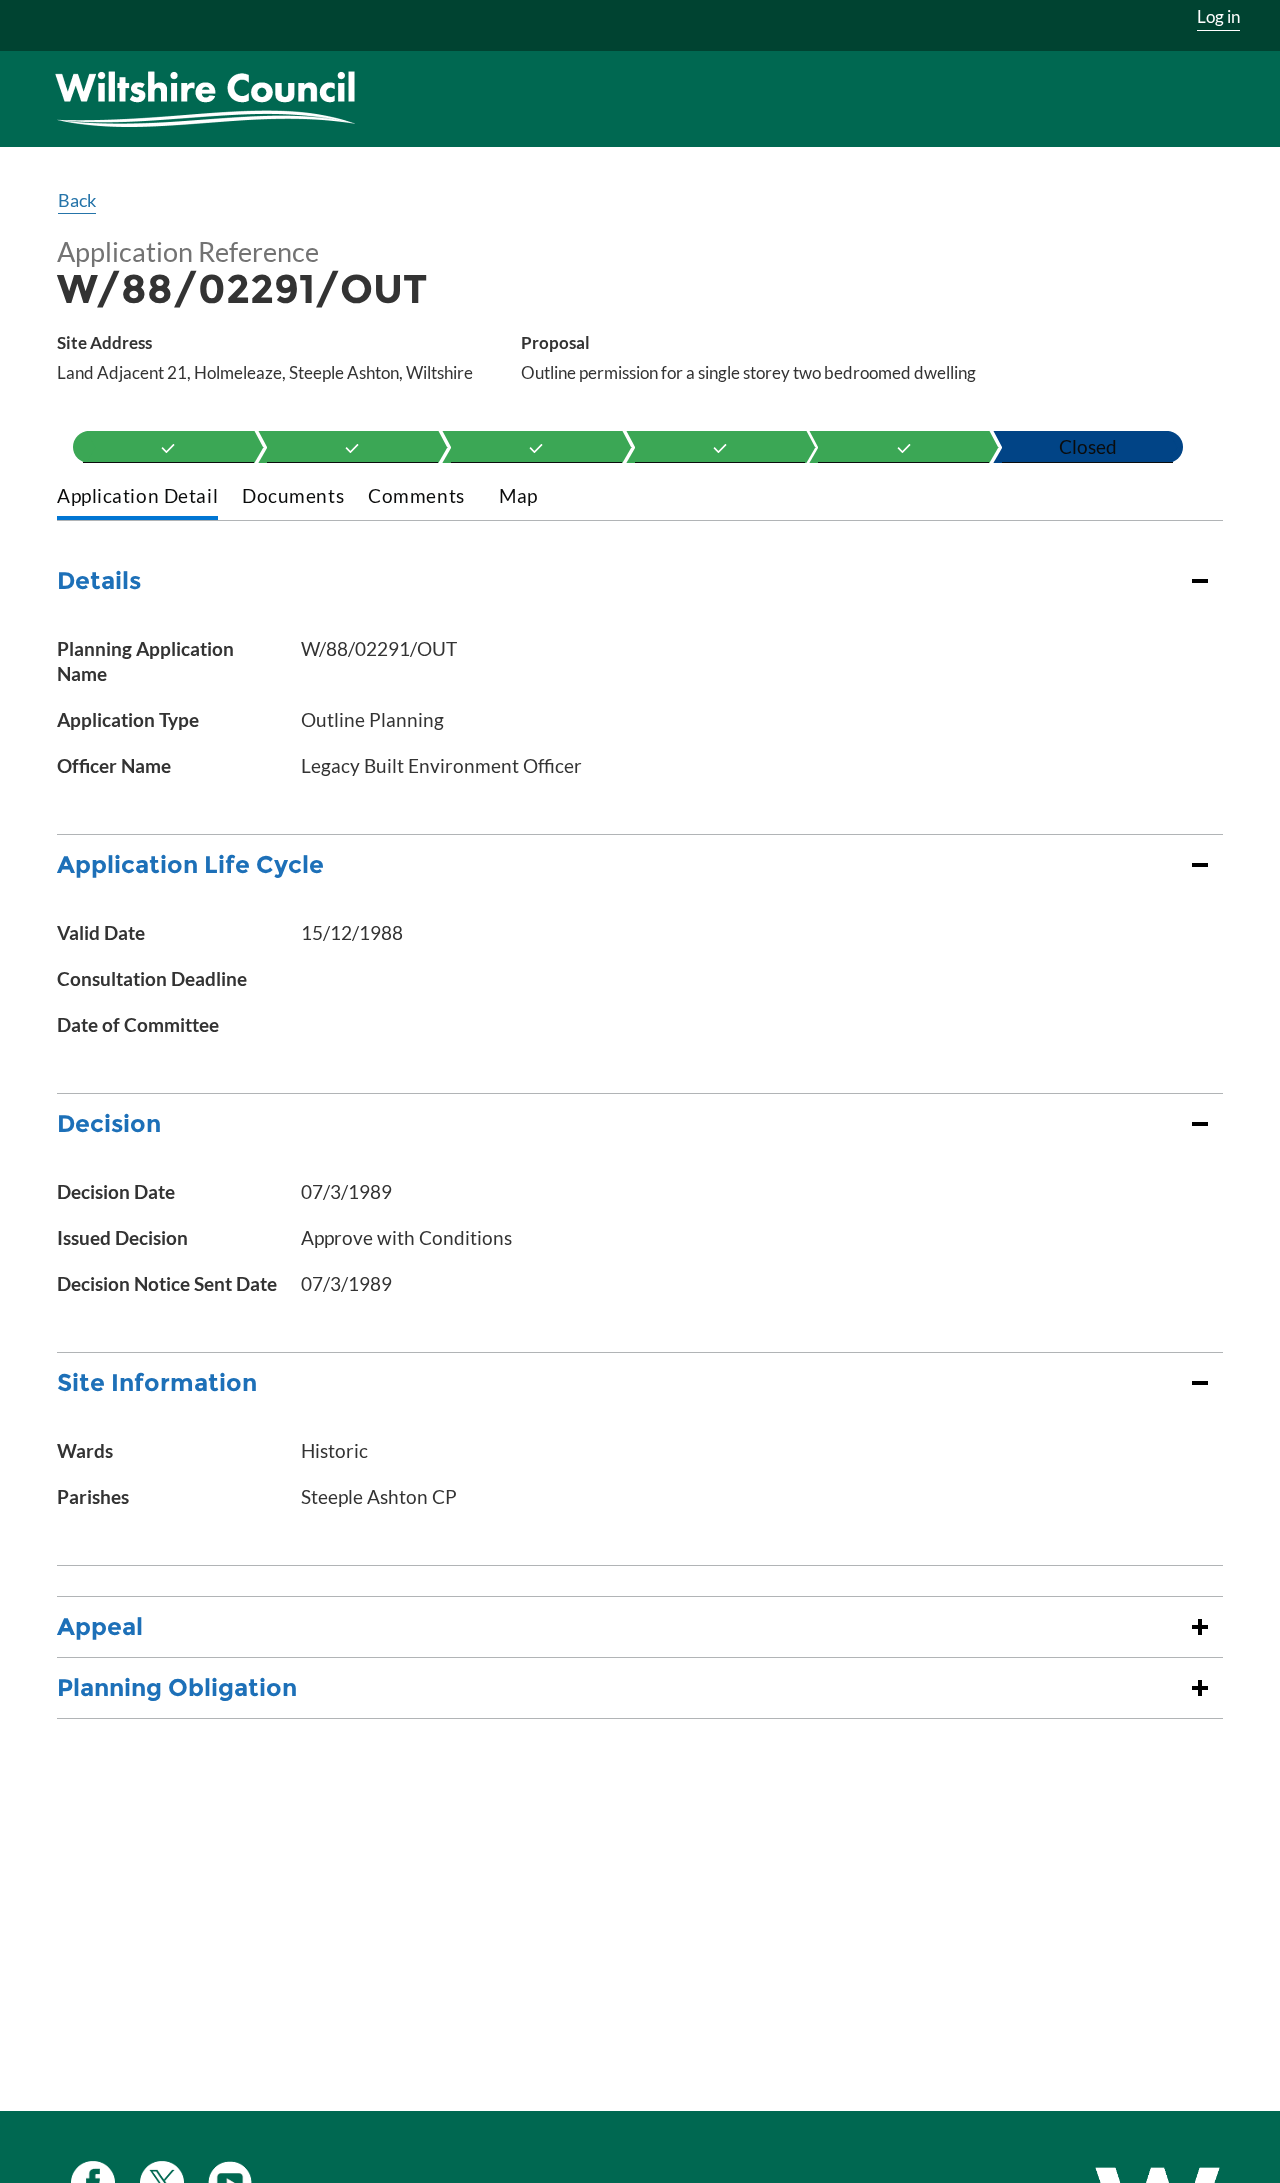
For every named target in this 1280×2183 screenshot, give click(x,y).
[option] (168, 447)
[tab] (137, 497)
